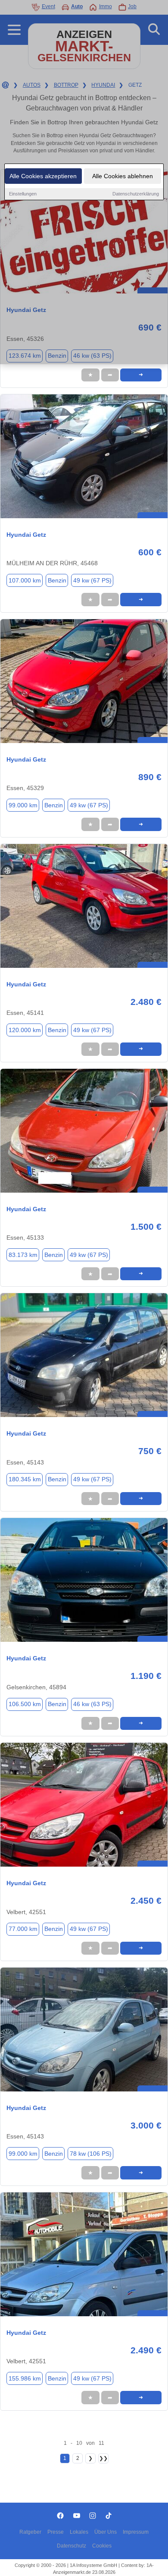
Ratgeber (30, 2532)
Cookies (102, 2546)
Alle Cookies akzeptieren (43, 176)
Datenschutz (72, 2546)
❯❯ (103, 2458)
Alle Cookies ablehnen (123, 176)
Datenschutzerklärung (136, 194)
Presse (56, 2532)
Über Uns (106, 2532)
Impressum (136, 2532)
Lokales (79, 2532)
